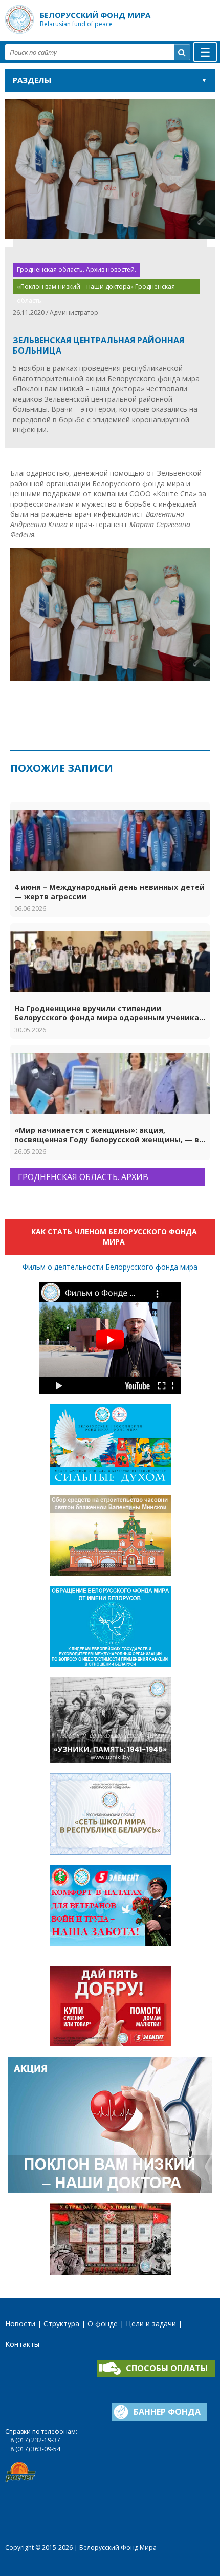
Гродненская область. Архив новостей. (76, 269)
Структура (61, 2323)
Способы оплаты (167, 2368)
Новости (20, 2323)
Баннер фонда (167, 2412)
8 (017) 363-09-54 (35, 2449)
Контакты (22, 2344)
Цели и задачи (151, 2323)
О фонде (103, 2323)
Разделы (32, 80)
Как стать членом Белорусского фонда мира (114, 1237)
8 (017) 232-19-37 (35, 2440)
